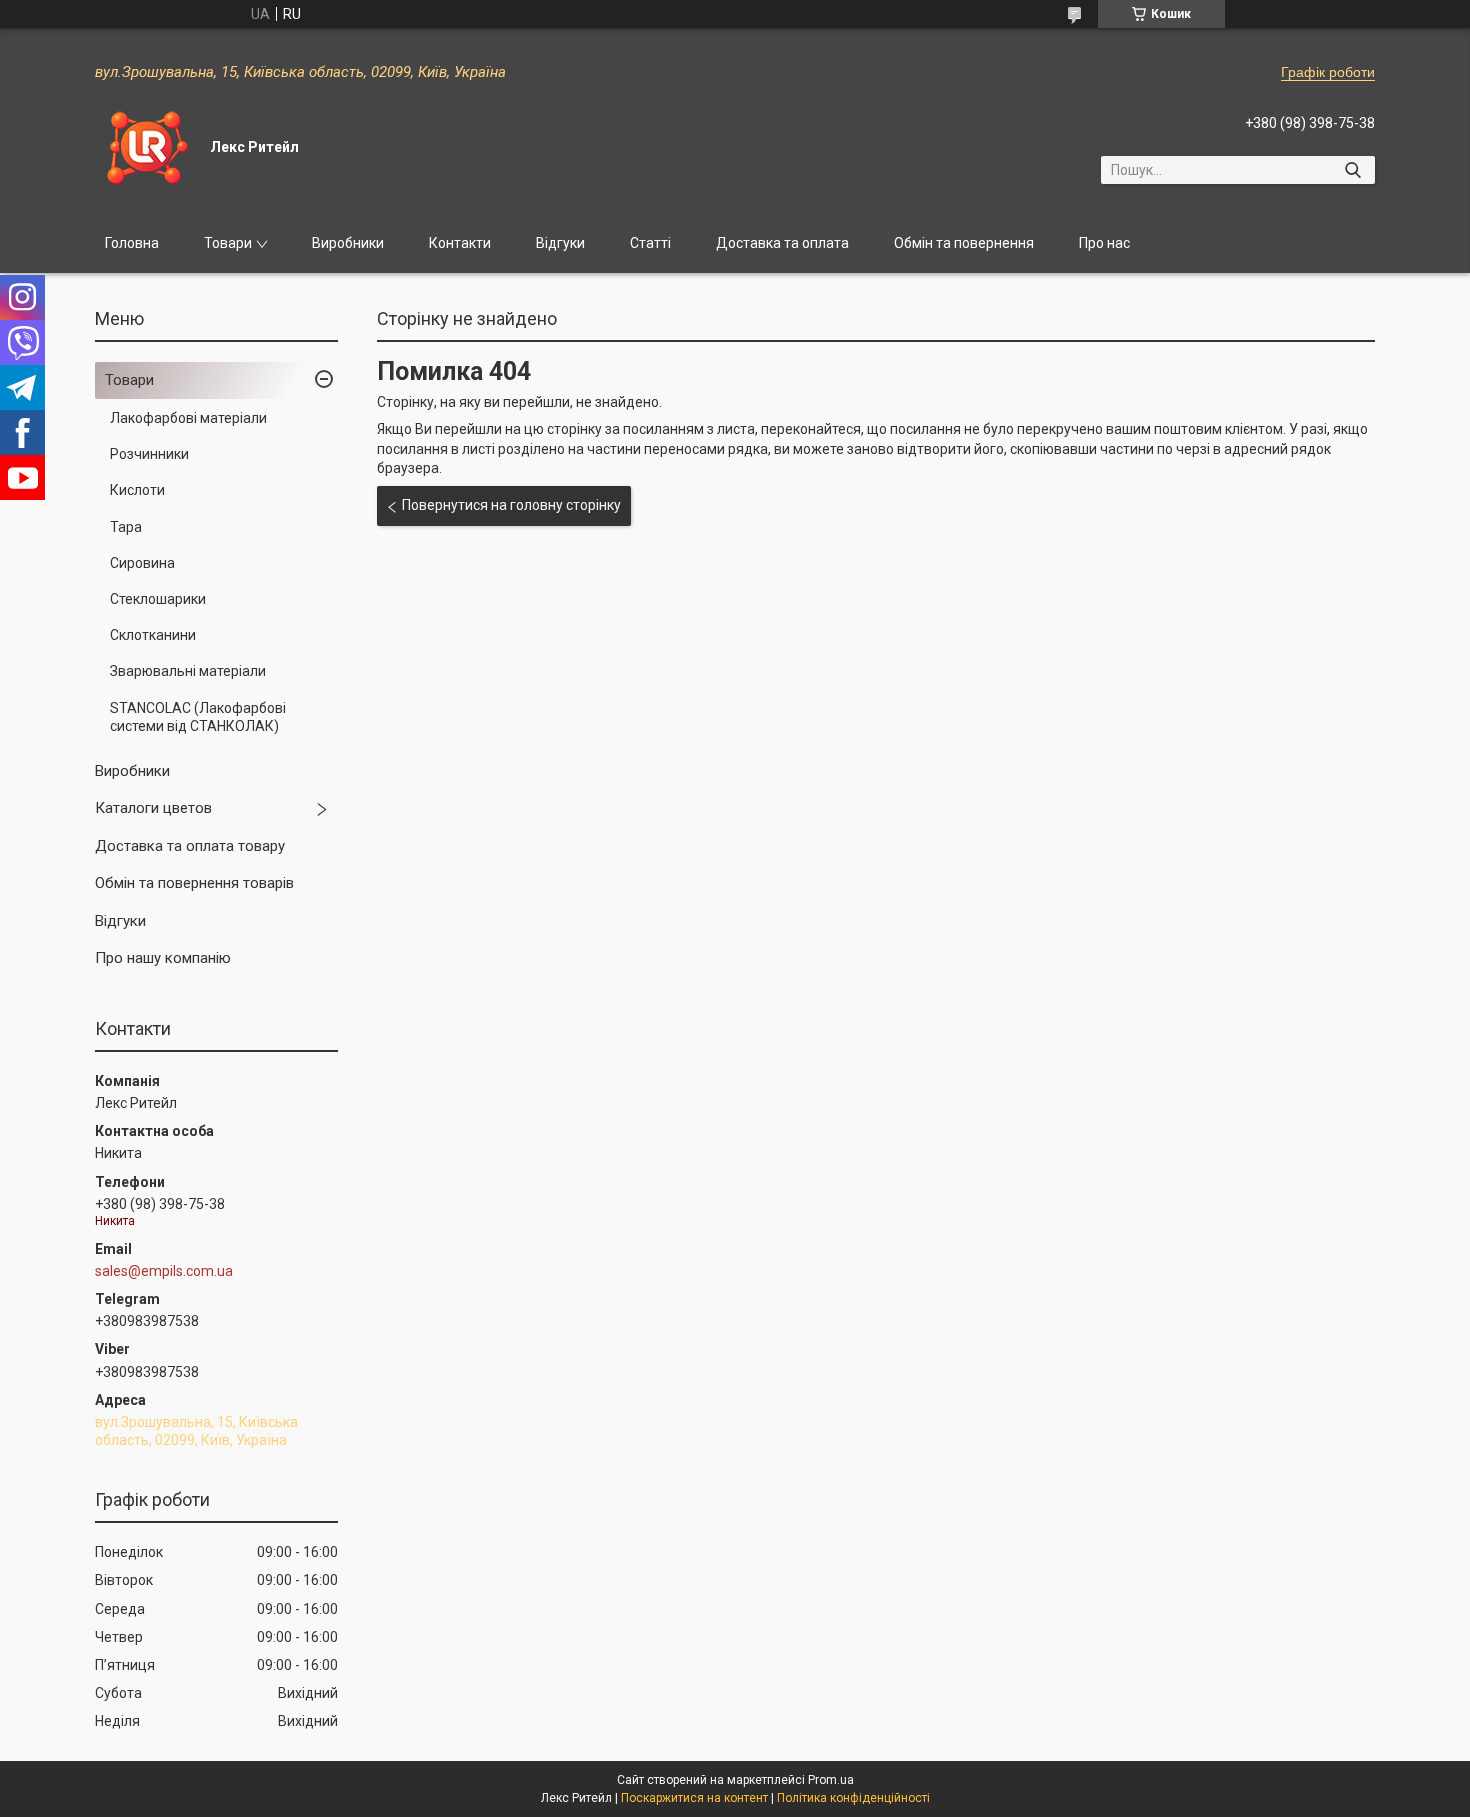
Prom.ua (831, 1780)
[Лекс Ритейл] (145, 148)
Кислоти (137, 490)
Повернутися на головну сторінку (511, 505)
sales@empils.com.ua (164, 1271)
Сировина (142, 563)
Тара (126, 527)
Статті (650, 243)
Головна (132, 243)
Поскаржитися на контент (694, 1798)
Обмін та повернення (964, 243)
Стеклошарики (158, 599)
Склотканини (153, 635)
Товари (228, 243)
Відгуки (560, 243)
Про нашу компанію (163, 958)
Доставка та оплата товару (190, 846)
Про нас (1104, 243)
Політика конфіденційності (853, 1798)
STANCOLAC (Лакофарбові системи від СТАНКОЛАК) (198, 717)
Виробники (348, 243)
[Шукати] (1352, 170)
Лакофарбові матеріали (188, 418)
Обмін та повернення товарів (194, 883)
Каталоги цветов (153, 808)
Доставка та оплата (782, 243)
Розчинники (149, 454)
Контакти (460, 243)
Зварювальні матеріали (188, 671)
